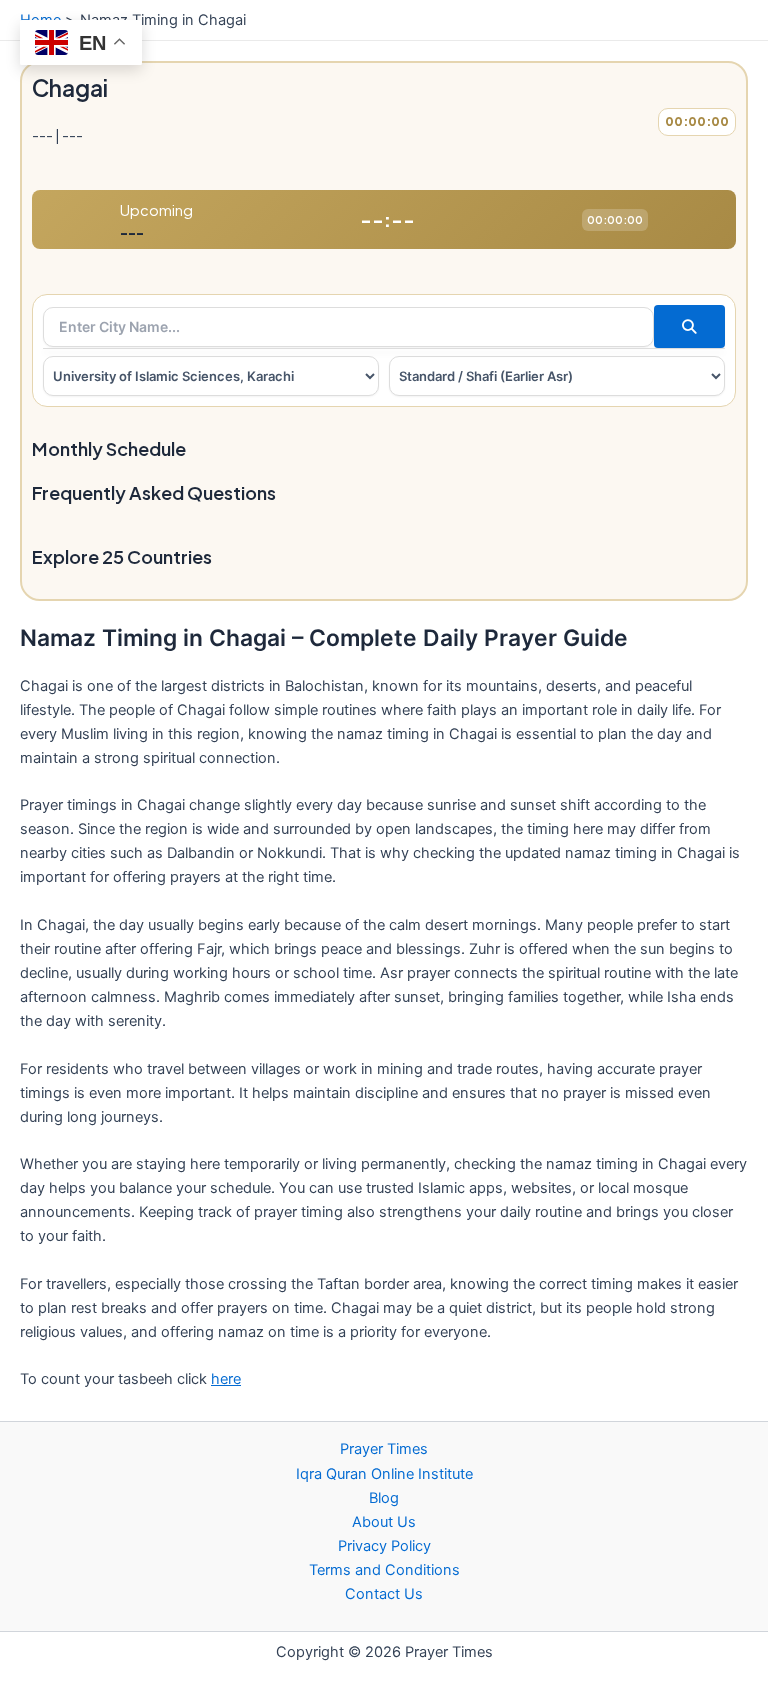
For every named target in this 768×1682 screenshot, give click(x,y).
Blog (384, 1498)
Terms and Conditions (384, 1570)
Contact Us (384, 1594)
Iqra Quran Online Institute (384, 1474)
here (226, 1379)
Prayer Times (384, 1449)
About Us (384, 1522)
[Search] (689, 327)
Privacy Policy (384, 1546)
